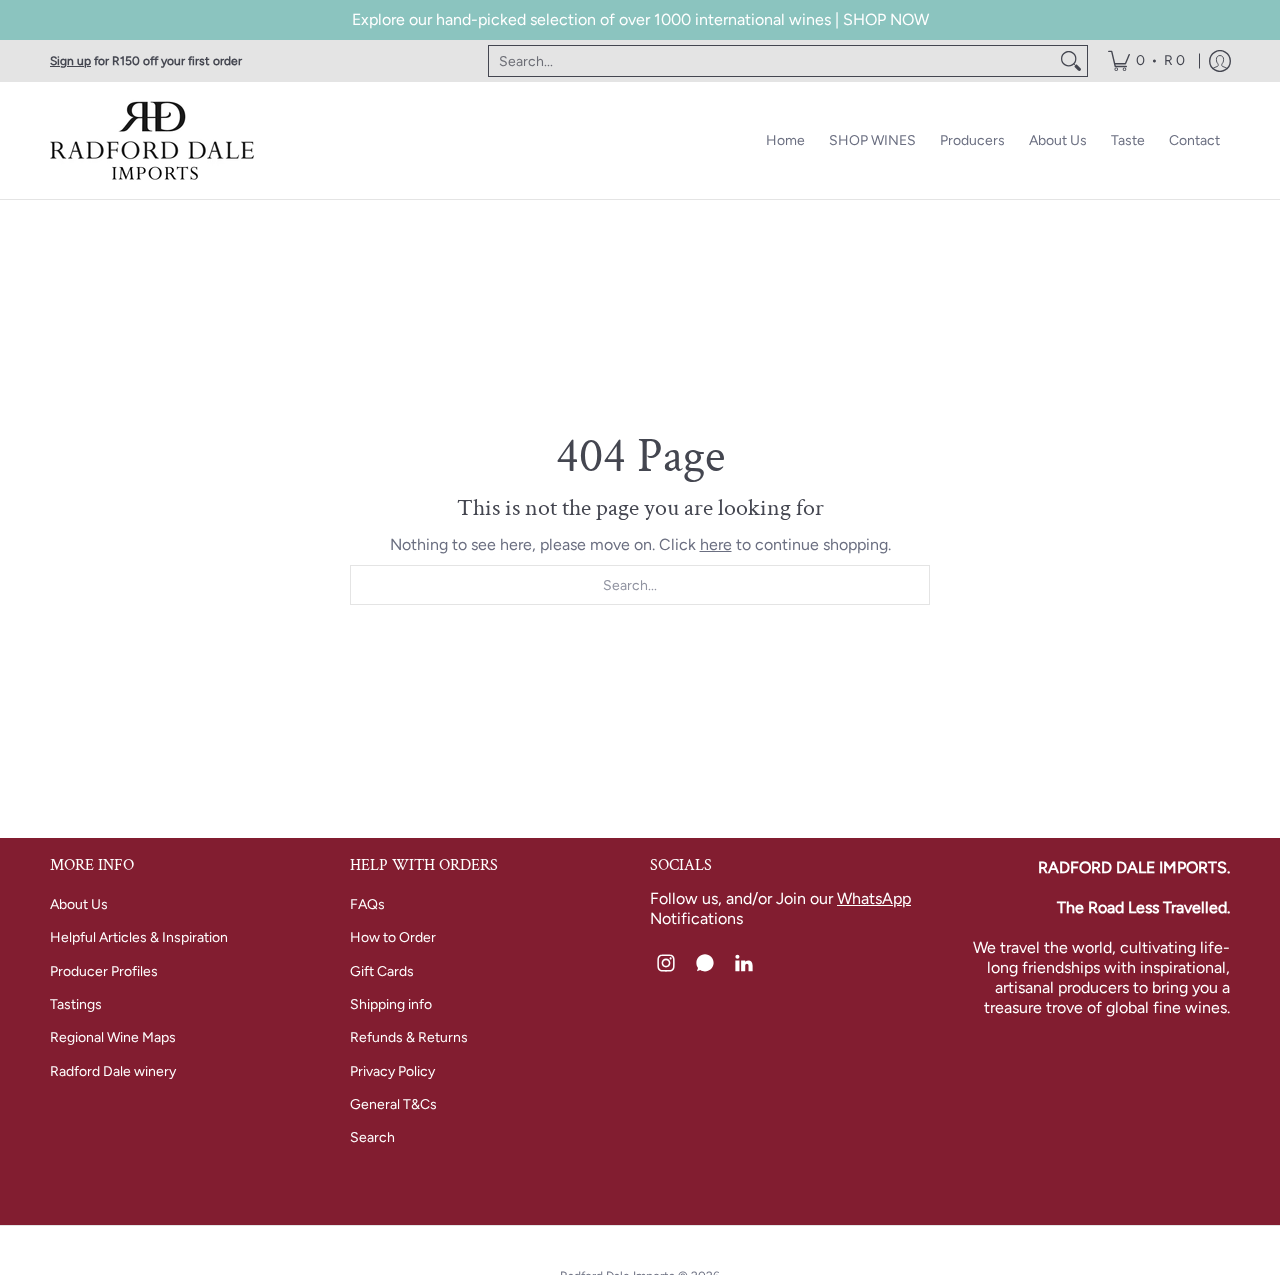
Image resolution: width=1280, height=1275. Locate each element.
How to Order (393, 937)
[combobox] (772, 61)
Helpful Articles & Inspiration (139, 937)
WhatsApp (874, 898)
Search (372, 1137)
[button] (666, 964)
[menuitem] (1146, 61)
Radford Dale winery (113, 1071)
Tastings (76, 1004)
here (716, 544)
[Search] (1071, 61)
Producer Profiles (104, 971)
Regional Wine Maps (113, 1037)
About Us (79, 904)
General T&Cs (393, 1104)
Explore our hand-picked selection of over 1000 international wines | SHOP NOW (640, 19)
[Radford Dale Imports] (155, 140)
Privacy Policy (392, 1071)
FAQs (367, 904)
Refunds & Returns (409, 1037)
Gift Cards (382, 971)
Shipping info (391, 1004)
